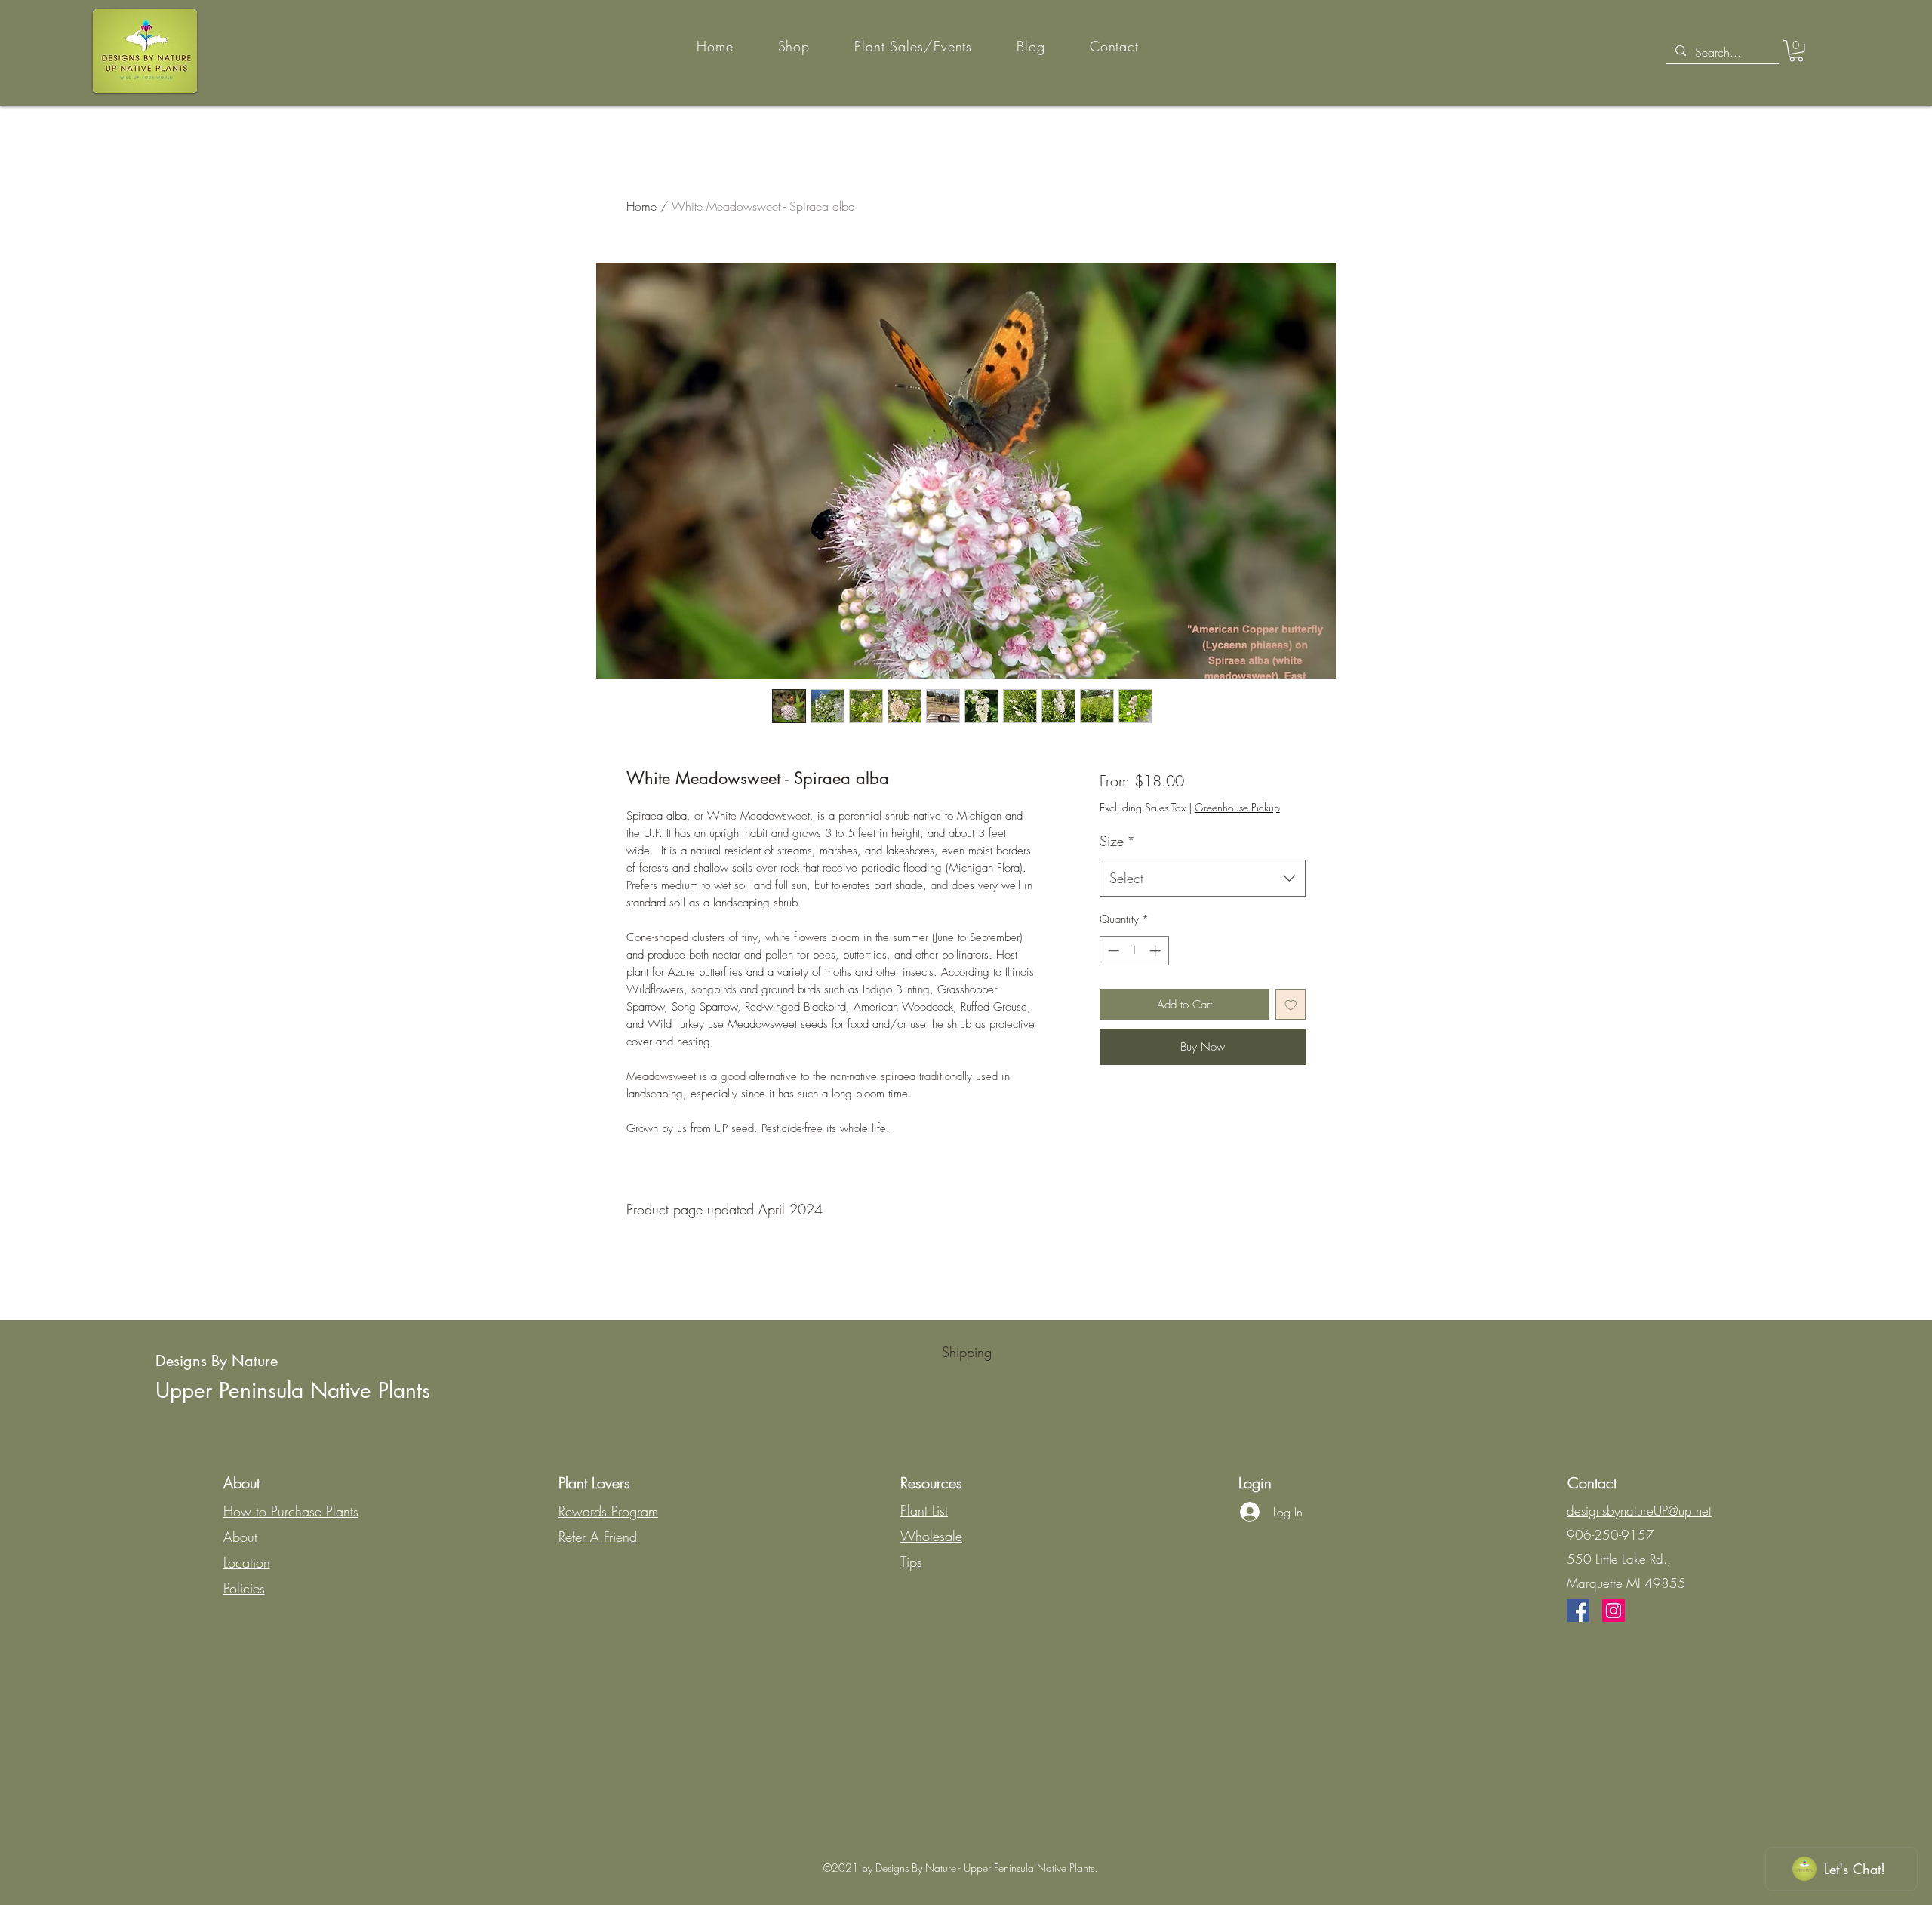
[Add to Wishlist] (1291, 1005)
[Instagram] (1614, 1611)
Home (641, 206)
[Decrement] (1112, 951)
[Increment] (1157, 951)
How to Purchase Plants (291, 1511)
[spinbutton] (1134, 951)
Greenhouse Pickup (1237, 807)
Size (1117, 841)
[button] (1796, 51)
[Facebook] (1578, 1611)
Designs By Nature (217, 1361)
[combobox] (1203, 879)
